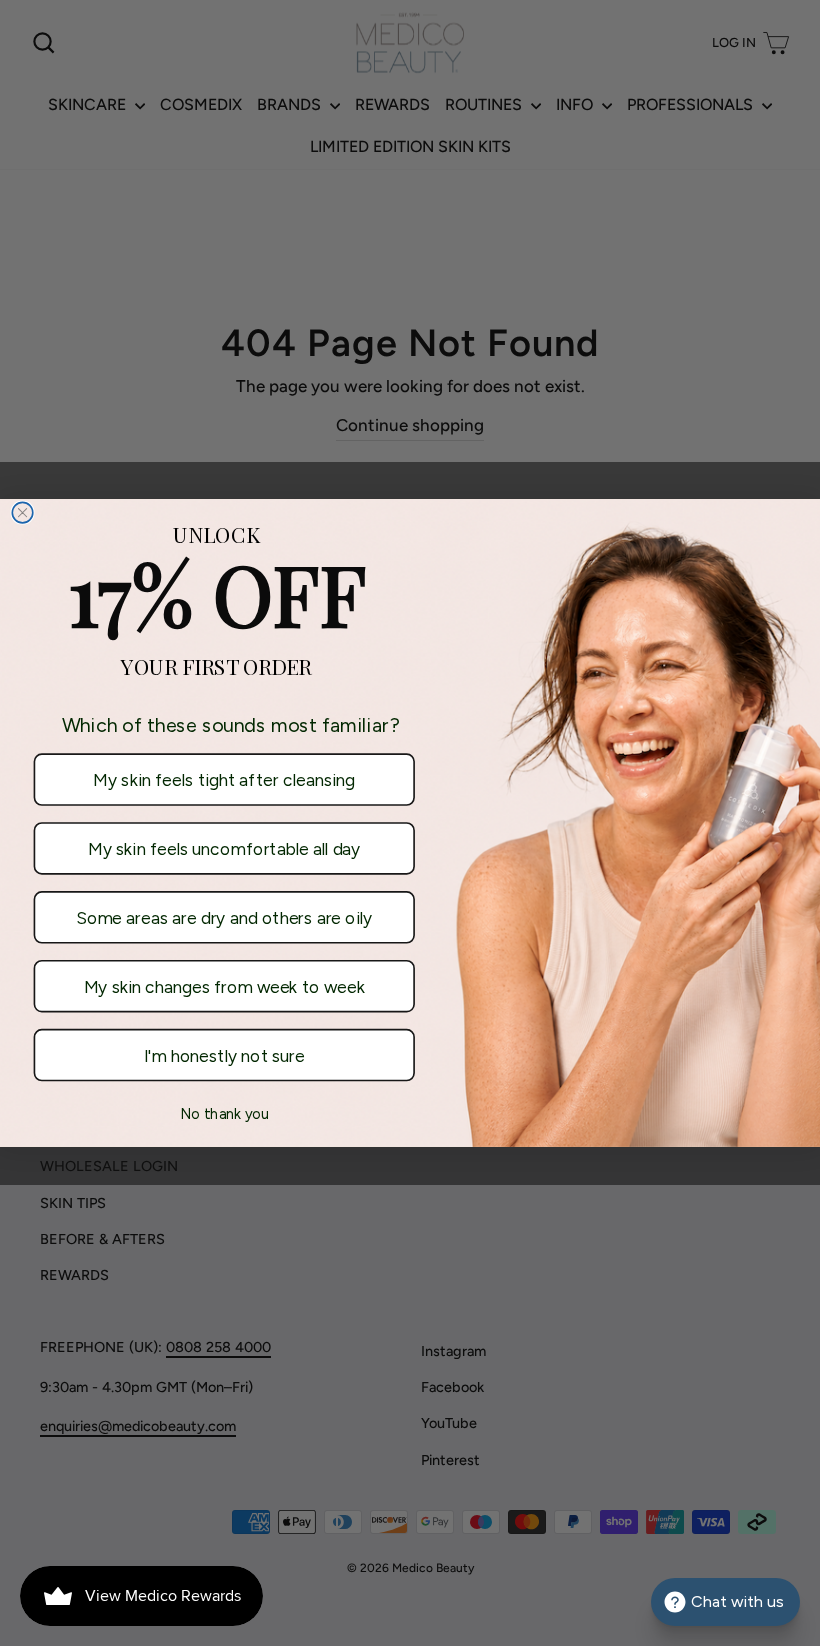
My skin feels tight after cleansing (224, 779)
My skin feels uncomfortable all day (224, 848)
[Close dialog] (22, 512)
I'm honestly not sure (225, 1055)
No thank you (224, 1114)
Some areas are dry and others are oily (224, 917)
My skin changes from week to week (224, 986)
